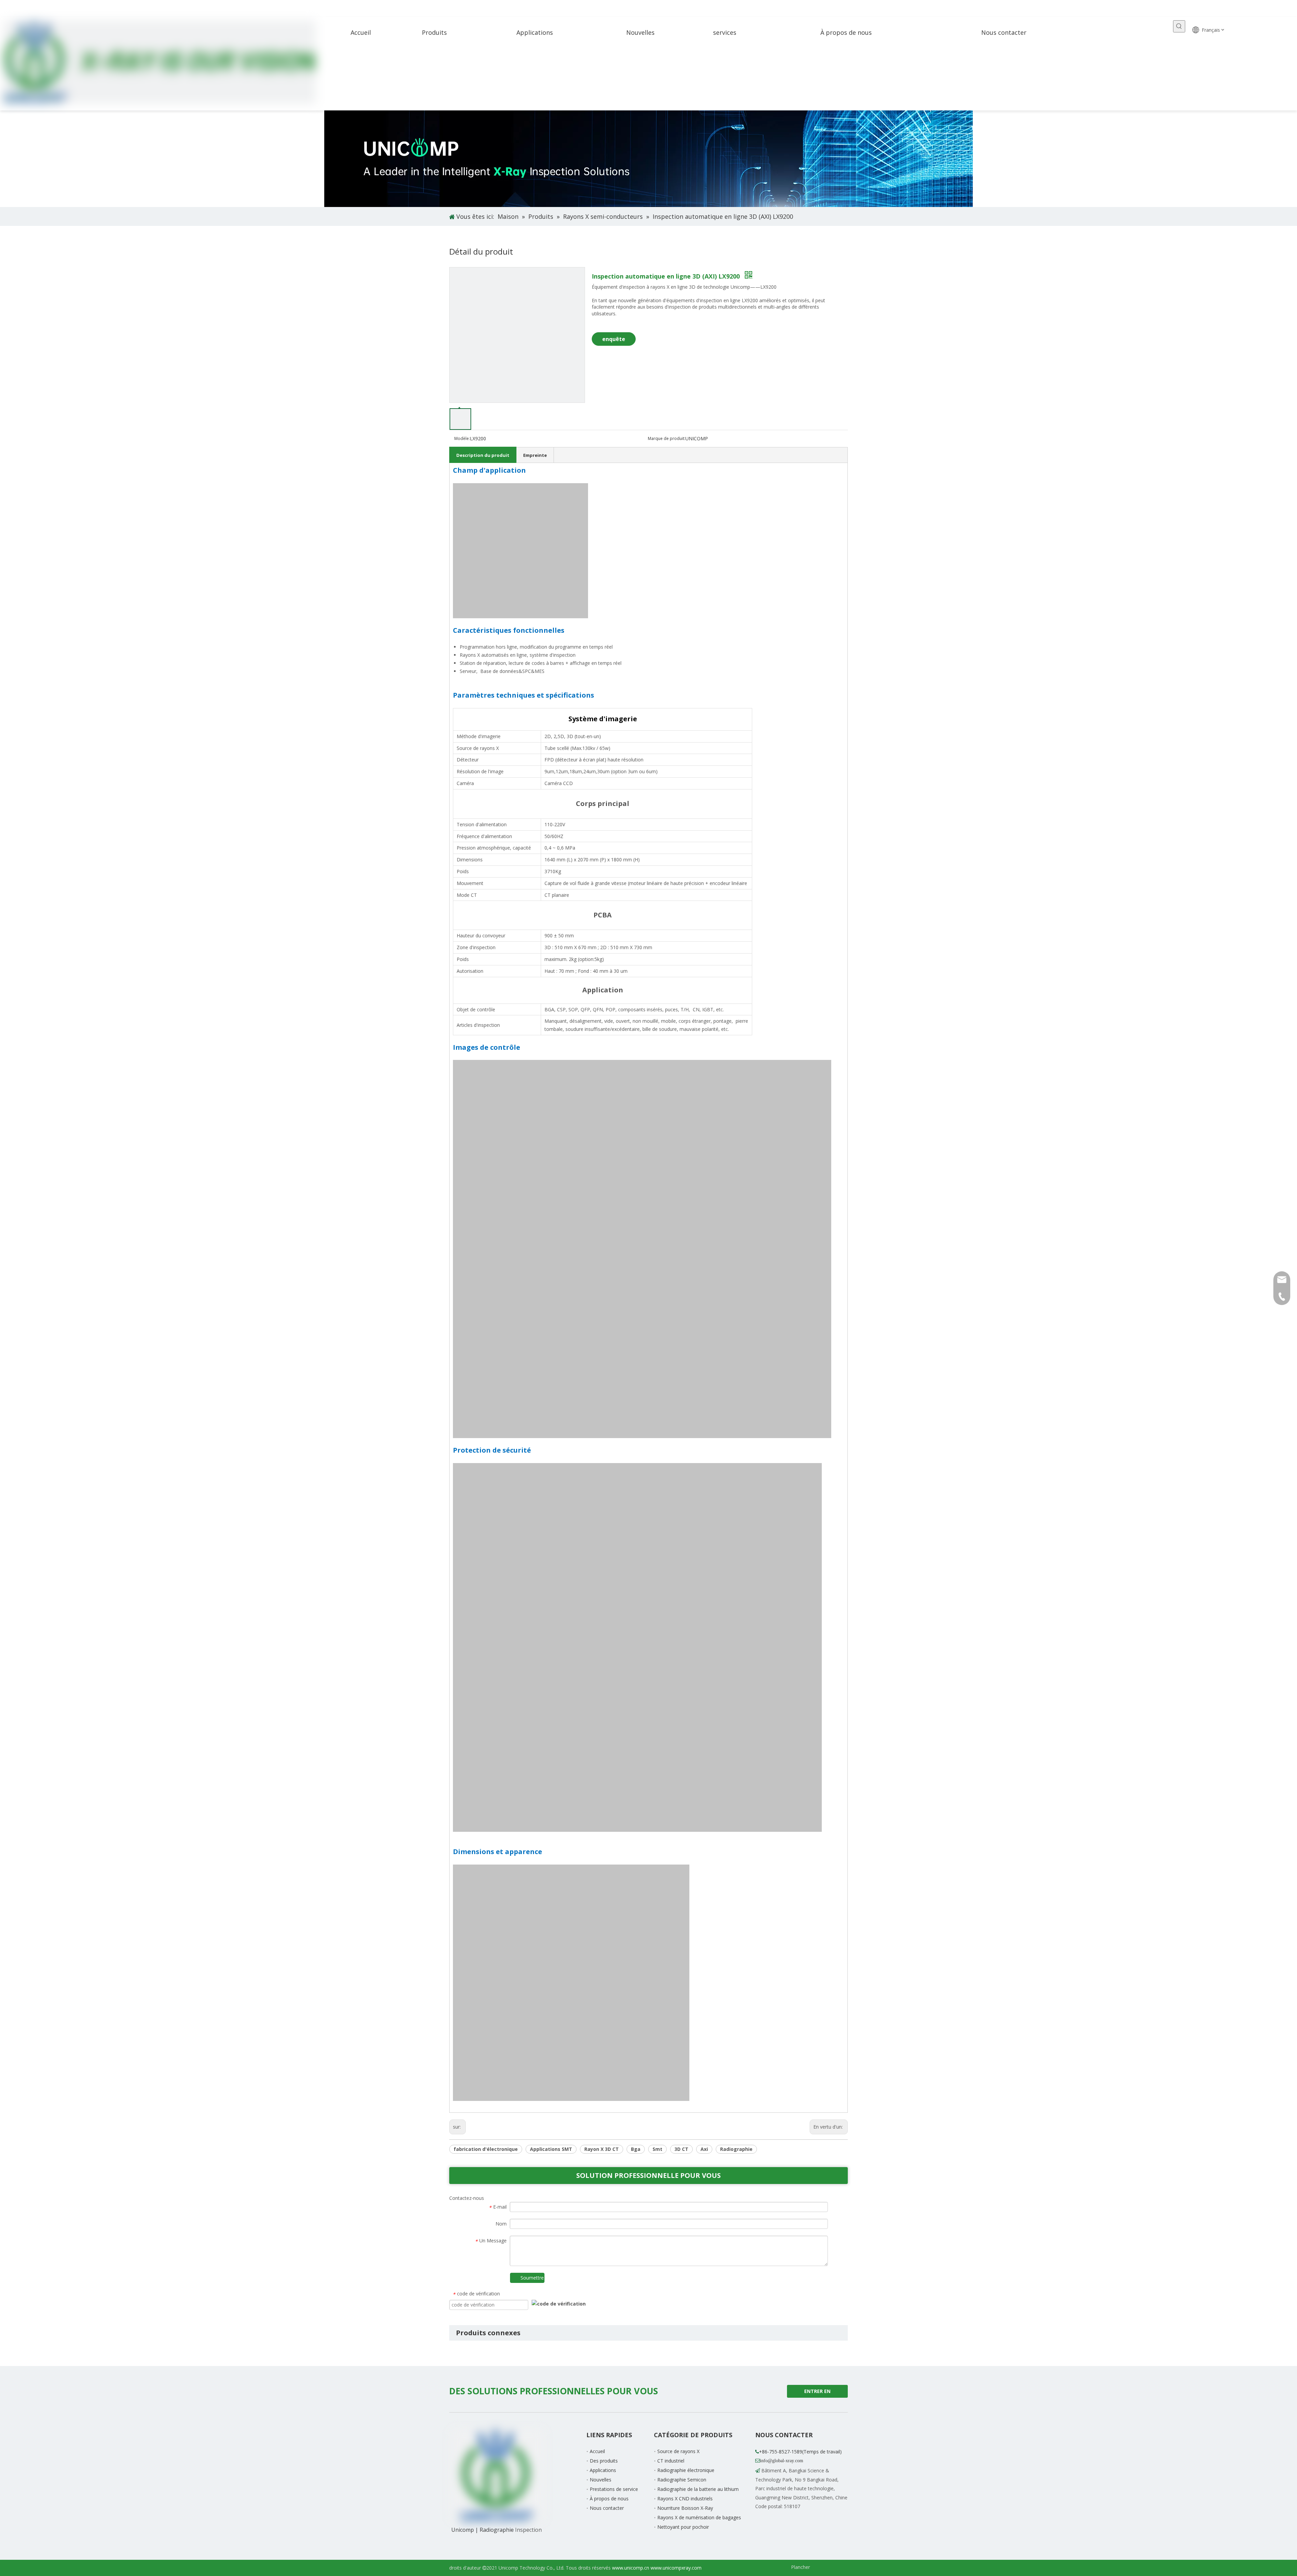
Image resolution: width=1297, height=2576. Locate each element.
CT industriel (671, 2461)
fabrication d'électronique (486, 2149)
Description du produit (483, 455)
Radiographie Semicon (682, 2480)
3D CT (681, 2149)
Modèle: (462, 438)
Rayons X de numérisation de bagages (699, 2517)
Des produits (604, 2461)
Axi (704, 2149)
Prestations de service (614, 2489)
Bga (636, 2149)
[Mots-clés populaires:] (1179, 26)
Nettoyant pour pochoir (683, 2527)
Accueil (597, 2451)
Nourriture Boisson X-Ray (685, 2508)
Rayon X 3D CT (602, 2149)
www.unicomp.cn (631, 2568)
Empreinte (535, 455)
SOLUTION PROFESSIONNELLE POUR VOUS (648, 2175)
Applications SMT (551, 2149)
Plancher (800, 2567)
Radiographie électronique (686, 2470)
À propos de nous (609, 2499)
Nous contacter (607, 2508)
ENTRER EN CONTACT (817, 2393)
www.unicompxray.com (676, 2568)
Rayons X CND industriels (685, 2499)
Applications (603, 2470)
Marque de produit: (667, 438)
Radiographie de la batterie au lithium (698, 2489)
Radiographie (736, 2149)
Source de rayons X (678, 2451)
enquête (614, 339)
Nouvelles (601, 2480)
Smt (657, 2149)
